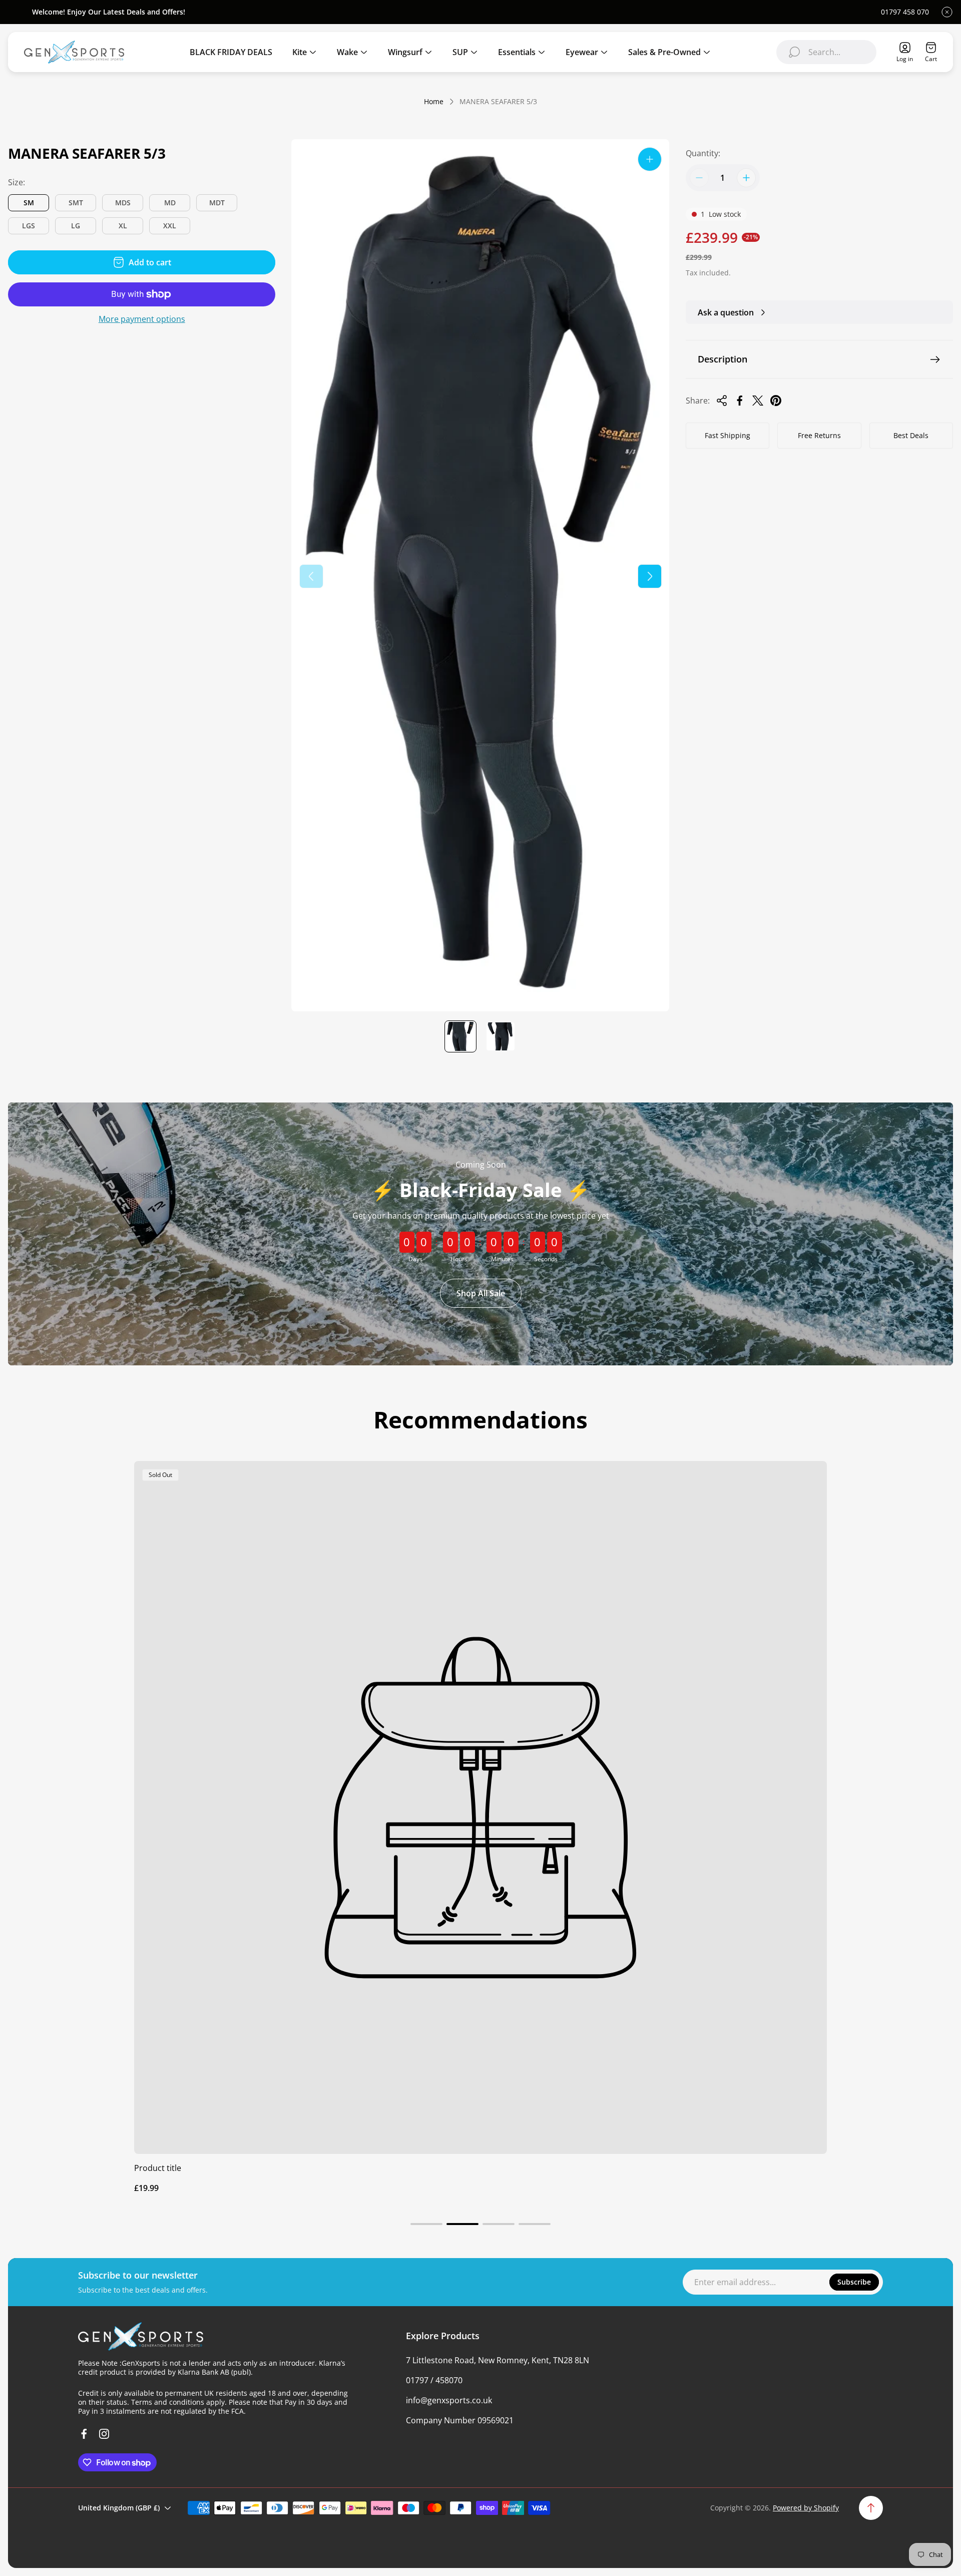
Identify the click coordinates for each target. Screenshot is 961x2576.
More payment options (142, 319)
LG (76, 226)
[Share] (722, 401)
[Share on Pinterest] (776, 401)
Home (434, 102)
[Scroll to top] (871, 2508)
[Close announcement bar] (947, 12)
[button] (426, 2224)
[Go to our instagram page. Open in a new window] (104, 2434)
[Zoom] (650, 159)
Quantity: (703, 153)
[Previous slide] (311, 576)
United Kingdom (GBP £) (119, 2508)
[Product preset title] (480, 1807)
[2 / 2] (501, 1036)
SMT (76, 203)
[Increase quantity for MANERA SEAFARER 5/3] (746, 178)
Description (723, 359)
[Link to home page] (141, 2336)
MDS (123, 203)
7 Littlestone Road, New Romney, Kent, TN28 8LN (498, 2360)
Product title (158, 2168)
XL (123, 226)
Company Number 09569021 (460, 2420)
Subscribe (854, 2282)
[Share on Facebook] (740, 401)
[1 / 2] (460, 1036)
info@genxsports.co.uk (449, 2400)
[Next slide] (650, 576)
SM (29, 203)
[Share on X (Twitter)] (758, 401)
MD (170, 203)
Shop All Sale (481, 1293)
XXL (170, 226)
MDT (217, 203)
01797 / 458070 (434, 2380)
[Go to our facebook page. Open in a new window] (84, 2434)
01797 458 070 (905, 12)
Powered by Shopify (806, 2508)
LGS (29, 226)
